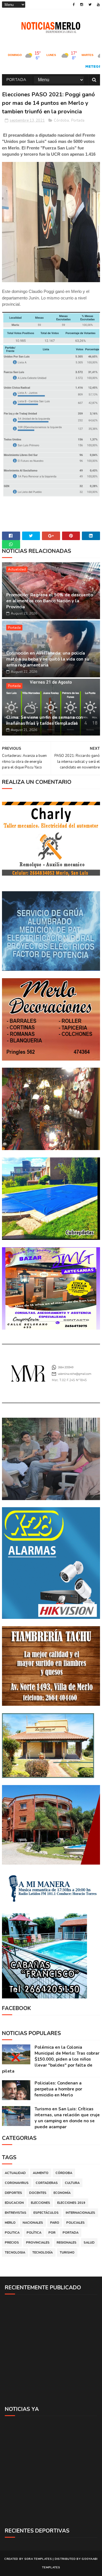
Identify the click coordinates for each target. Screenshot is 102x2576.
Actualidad (17, 569)
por (52, 2233)
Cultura (72, 2183)
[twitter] (90, 5)
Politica (12, 2233)
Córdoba (61, 120)
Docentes (38, 2193)
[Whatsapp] (11, 544)
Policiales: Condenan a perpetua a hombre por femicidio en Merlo (58, 2089)
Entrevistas (16, 2213)
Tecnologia (15, 2253)
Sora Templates (38, 2559)
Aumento (41, 2173)
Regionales (67, 2243)
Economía (62, 2193)
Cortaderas (47, 2183)
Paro (55, 2223)
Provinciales (38, 2243)
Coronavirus (17, 2183)
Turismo (67, 2253)
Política (34, 2233)
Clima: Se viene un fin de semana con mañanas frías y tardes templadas (45, 720)
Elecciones (41, 2203)
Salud (89, 2243)
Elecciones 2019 (71, 2203)
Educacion (14, 2203)
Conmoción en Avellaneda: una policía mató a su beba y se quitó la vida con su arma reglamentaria (48, 659)
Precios (12, 2243)
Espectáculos (46, 2213)
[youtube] (98, 5)
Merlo (10, 2223)
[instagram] (82, 5)
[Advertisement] (51, 2350)
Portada (16, 80)
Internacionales (80, 2213)
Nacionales (33, 2223)
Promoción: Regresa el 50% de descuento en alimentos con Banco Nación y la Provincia (50, 601)
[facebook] (74, 5)
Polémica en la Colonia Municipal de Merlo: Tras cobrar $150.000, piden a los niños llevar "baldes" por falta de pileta (51, 2059)
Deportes (13, 2193)
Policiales (76, 2223)
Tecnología (42, 2253)
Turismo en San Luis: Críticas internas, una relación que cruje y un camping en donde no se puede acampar (67, 2118)
